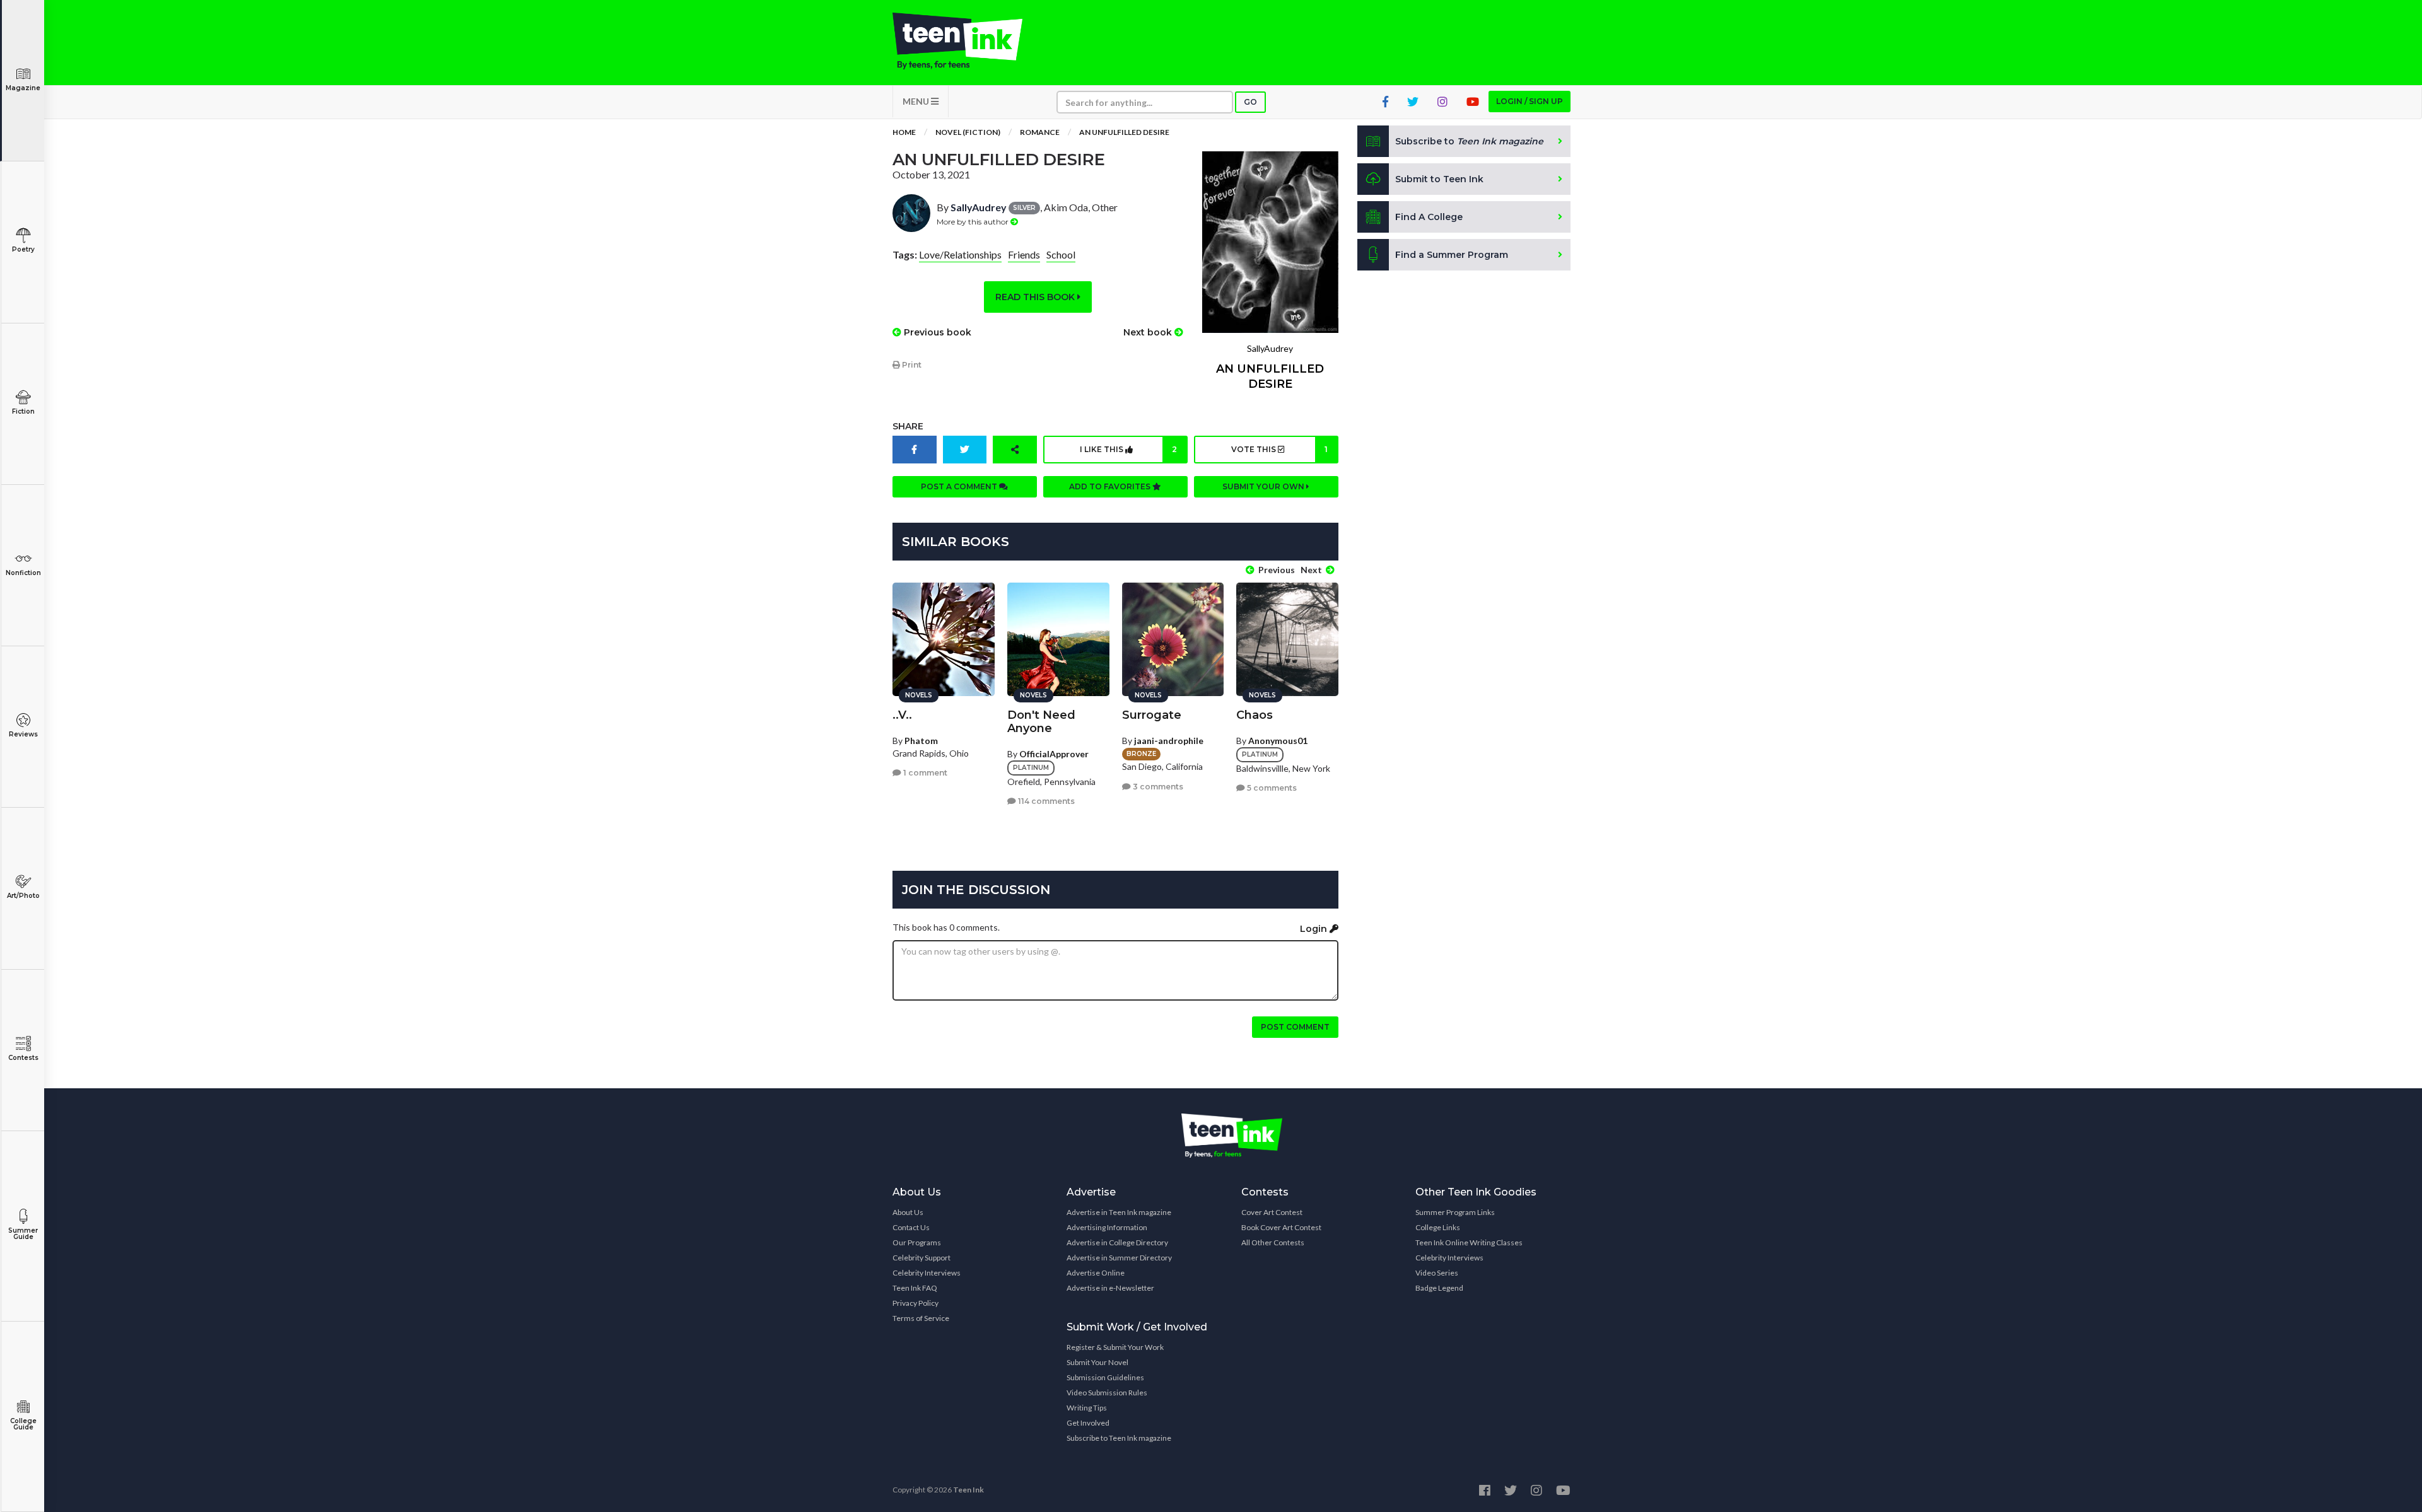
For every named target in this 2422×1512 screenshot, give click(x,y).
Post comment (1295, 1027)
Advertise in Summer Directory (1119, 1258)
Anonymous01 (1278, 741)
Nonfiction (23, 573)
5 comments (1271, 788)
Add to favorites (1111, 486)
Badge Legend (1439, 1288)
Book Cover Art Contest (1281, 1227)
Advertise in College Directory (1117, 1242)
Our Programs (917, 1242)
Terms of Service (921, 1318)
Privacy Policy (916, 1303)
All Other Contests (1273, 1242)
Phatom (921, 741)
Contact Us (911, 1227)
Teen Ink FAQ (915, 1288)
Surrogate (1152, 715)
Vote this (1279, 449)
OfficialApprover (1054, 754)
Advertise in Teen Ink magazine (1119, 1212)
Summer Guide (23, 1234)
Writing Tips (1087, 1408)
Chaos (1255, 715)
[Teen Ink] (970, 41)
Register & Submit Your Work (1115, 1347)
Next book (1149, 332)
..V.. (902, 715)
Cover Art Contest (1272, 1212)
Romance (1040, 132)
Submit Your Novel (1097, 1362)
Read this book (1036, 297)
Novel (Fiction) (968, 132)
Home (904, 132)
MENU (917, 101)
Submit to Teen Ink (1439, 179)
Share (908, 426)
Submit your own (1264, 486)
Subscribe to (1469, 141)
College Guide (23, 1424)
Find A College (1429, 217)
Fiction (23, 411)
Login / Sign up (1530, 101)
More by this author (974, 222)
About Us (908, 1212)
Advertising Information (1107, 1227)
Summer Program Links (1455, 1212)
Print (911, 365)
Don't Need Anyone (1041, 722)
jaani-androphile (1169, 741)
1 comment (924, 773)
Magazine (23, 88)
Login (1315, 929)
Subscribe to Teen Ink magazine (1119, 1438)
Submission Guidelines (1105, 1377)
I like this (1128, 449)
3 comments (1157, 787)
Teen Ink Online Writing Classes (1469, 1242)
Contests (23, 1058)
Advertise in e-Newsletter (1110, 1288)
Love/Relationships (960, 254)
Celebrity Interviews (927, 1273)
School (1061, 254)
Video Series (1437, 1273)
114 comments (1045, 801)
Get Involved (1088, 1423)
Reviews (23, 734)
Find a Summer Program (1452, 255)
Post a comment (960, 486)
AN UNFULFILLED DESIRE (1124, 132)
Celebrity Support (921, 1258)
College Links (1438, 1227)
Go (1250, 102)
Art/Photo (23, 896)
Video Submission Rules (1107, 1393)
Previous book (936, 332)
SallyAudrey (979, 207)
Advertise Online (1096, 1273)
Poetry (23, 249)
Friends (1024, 254)
